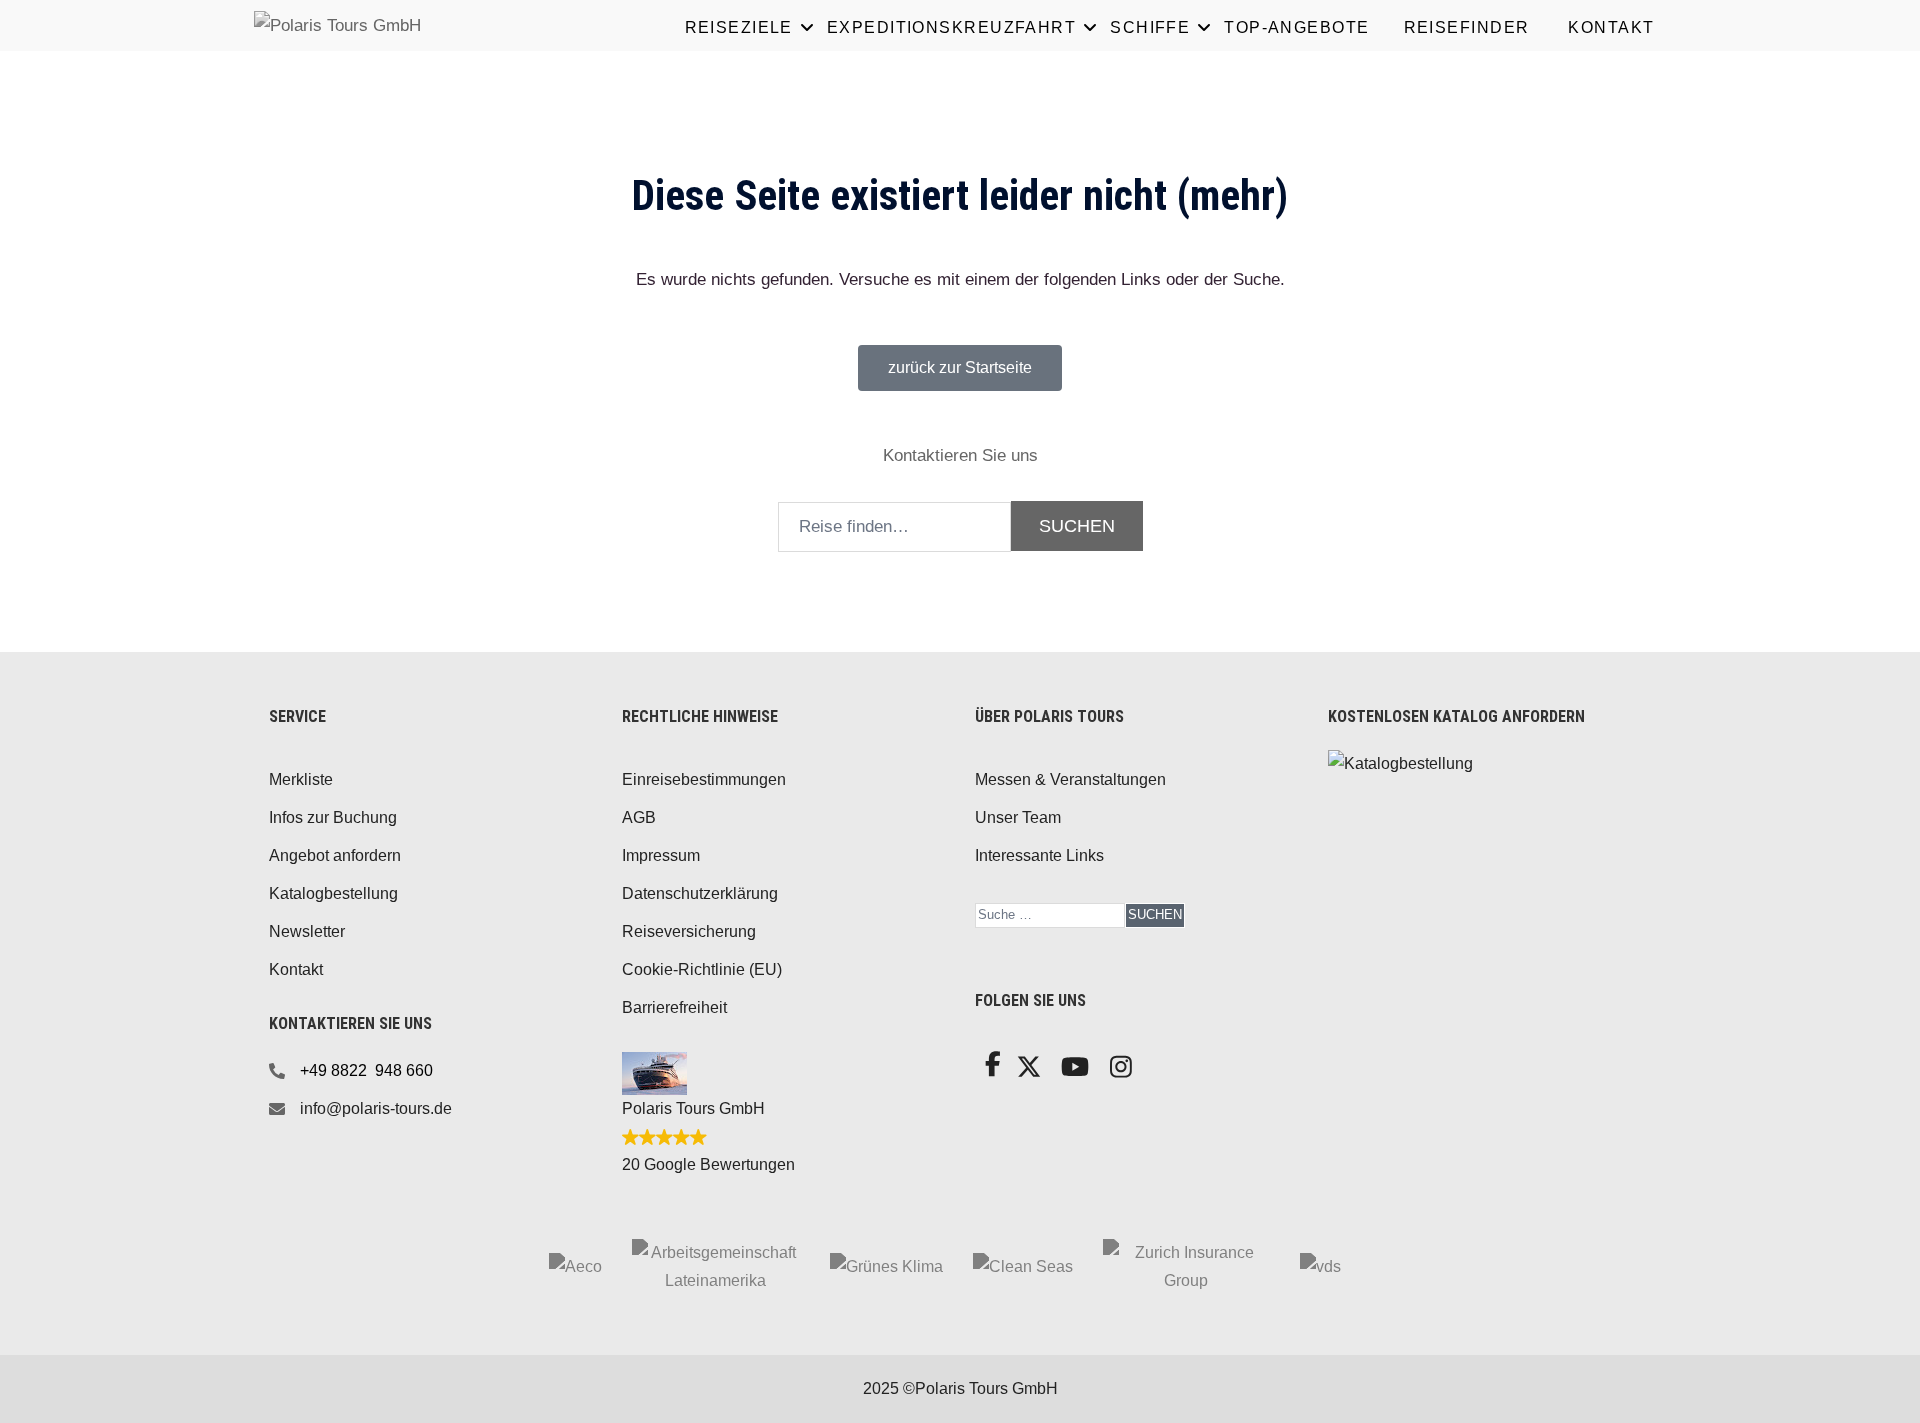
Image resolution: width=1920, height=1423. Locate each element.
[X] (1026, 1072)
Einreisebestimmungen (704, 779)
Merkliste (301, 779)
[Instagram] (1119, 1072)
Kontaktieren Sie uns (960, 455)
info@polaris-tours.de (376, 1108)
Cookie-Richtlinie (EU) (702, 969)
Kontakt (296, 969)
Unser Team (1018, 817)
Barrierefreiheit (674, 1007)
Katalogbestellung (333, 893)
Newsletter (307, 931)
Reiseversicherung (689, 931)
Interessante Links (1039, 855)
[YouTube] (1072, 1072)
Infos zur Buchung (333, 817)
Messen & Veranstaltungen (1070, 779)
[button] (960, 368)
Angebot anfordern (335, 855)
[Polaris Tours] (419, 25)
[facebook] (990, 1069)
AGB (639, 817)
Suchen (1155, 914)
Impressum (661, 855)
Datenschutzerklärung (700, 893)
